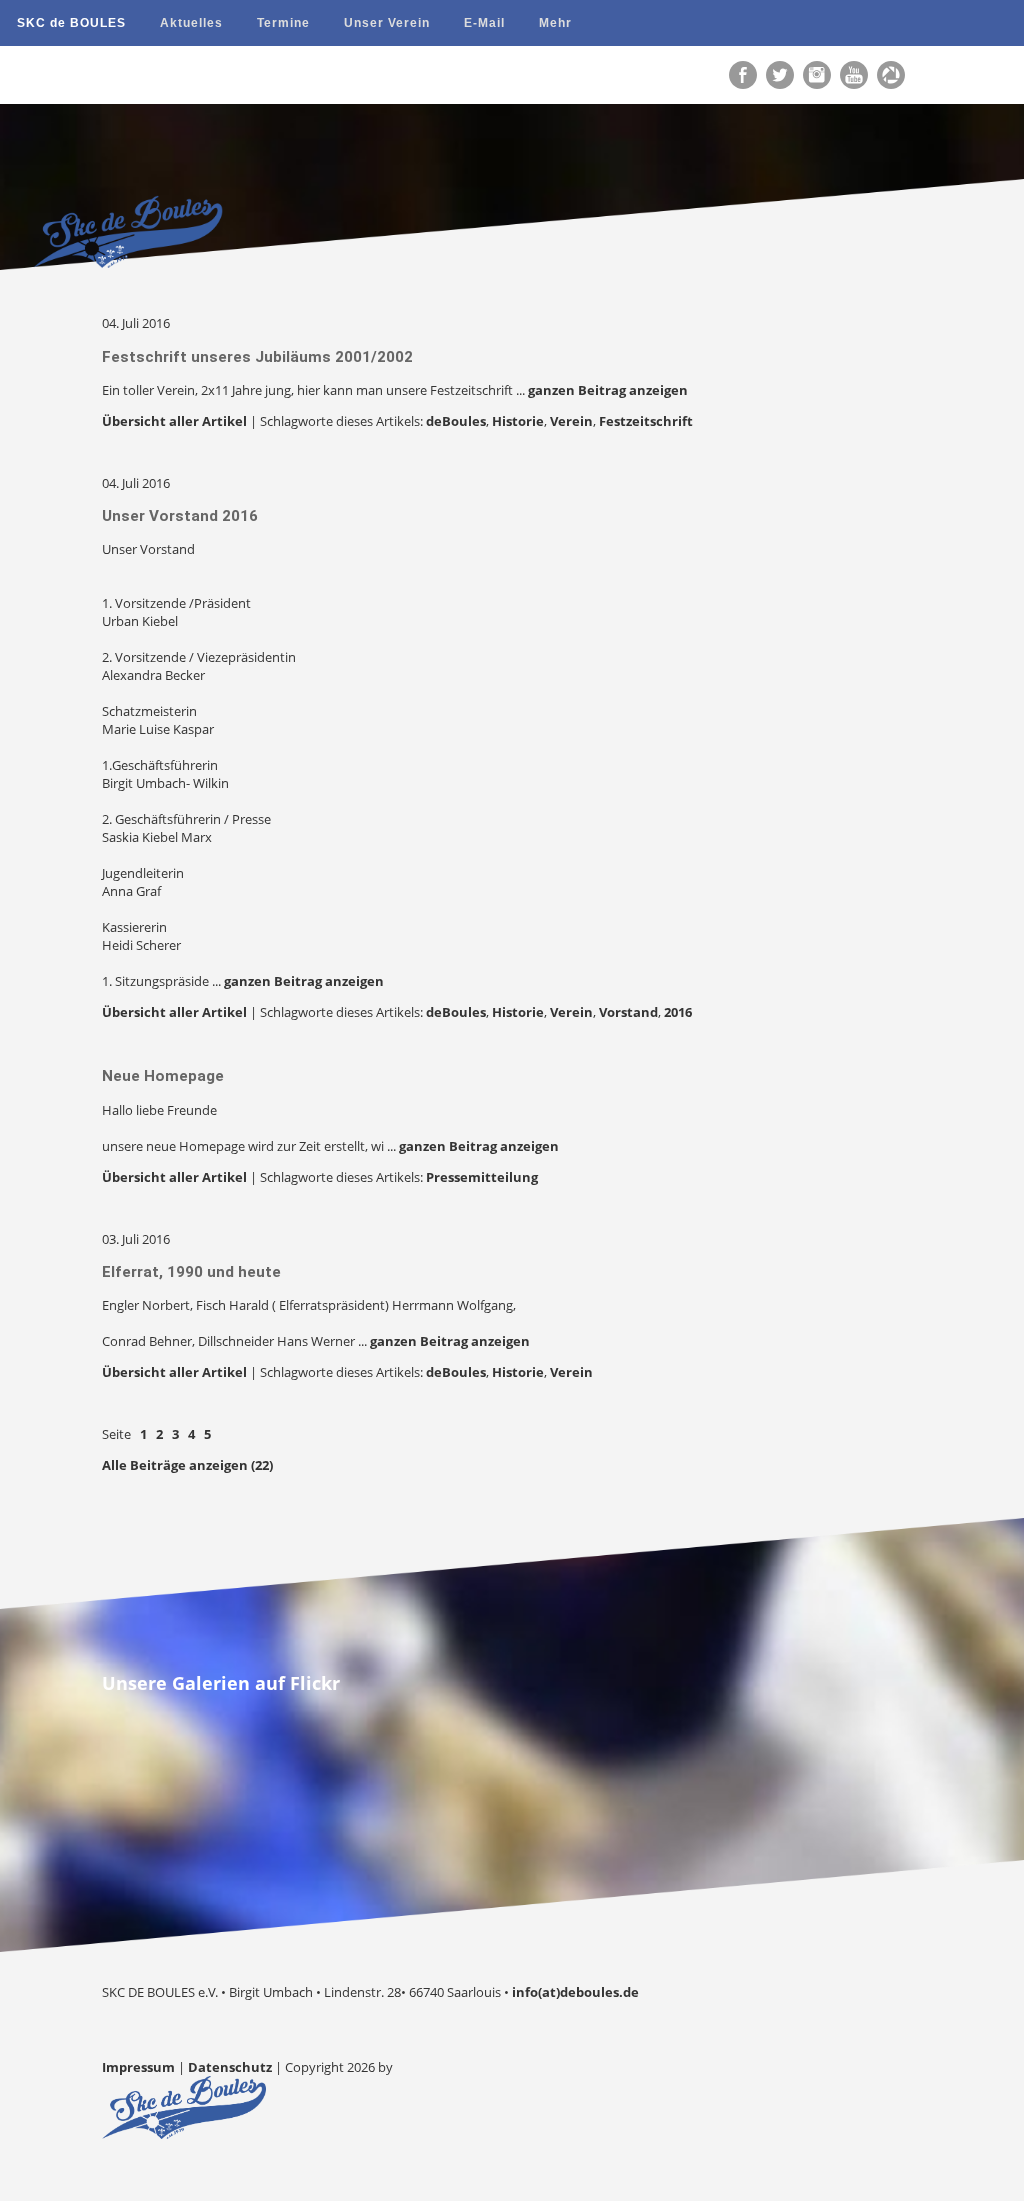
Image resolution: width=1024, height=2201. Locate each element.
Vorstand (628, 1012)
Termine (283, 23)
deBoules (456, 421)
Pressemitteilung (482, 1177)
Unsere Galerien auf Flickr (221, 1683)
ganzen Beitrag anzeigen (608, 390)
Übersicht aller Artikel (174, 421)
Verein (571, 421)
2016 (678, 1012)
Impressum (138, 2067)
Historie (518, 421)
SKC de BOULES (71, 23)
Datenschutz (230, 2067)
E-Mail (484, 23)
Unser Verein (387, 23)
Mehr (555, 23)
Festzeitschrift (646, 421)
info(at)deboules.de (575, 1992)
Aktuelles (191, 23)
